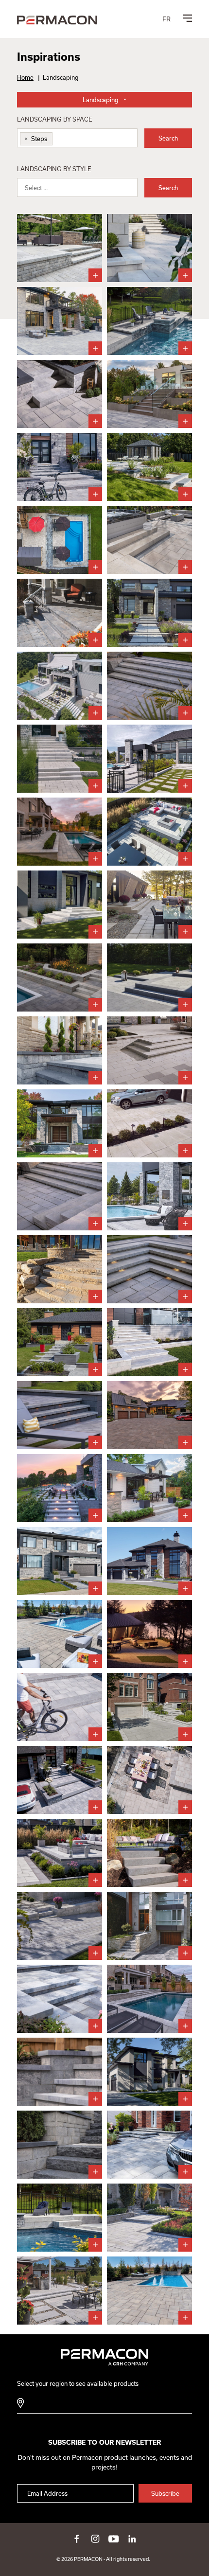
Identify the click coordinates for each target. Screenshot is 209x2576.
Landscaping (101, 100)
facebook (77, 2539)
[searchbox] (62, 140)
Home (25, 77)
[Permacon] (57, 21)
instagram (95, 2539)
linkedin (132, 2539)
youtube (114, 2539)
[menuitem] (166, 19)
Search (168, 138)
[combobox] (77, 138)
